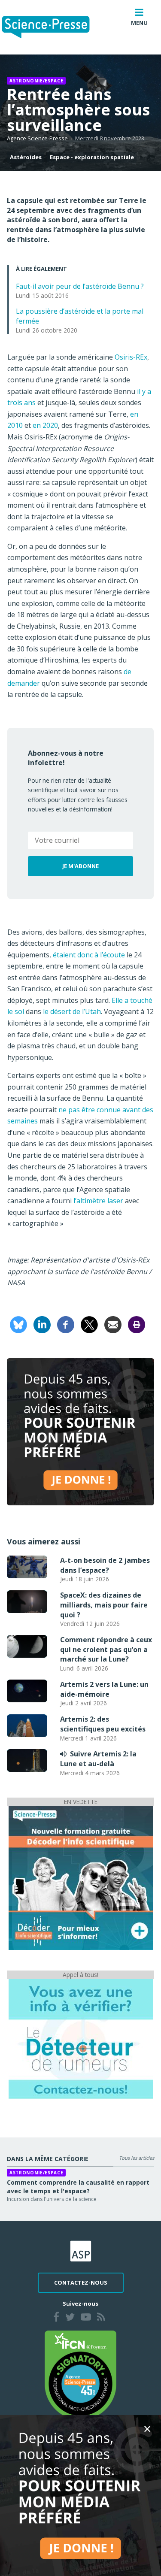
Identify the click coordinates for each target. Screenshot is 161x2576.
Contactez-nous (81, 2282)
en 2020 (45, 425)
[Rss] (101, 2318)
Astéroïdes (26, 157)
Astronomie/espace (36, 81)
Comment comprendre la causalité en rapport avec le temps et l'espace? (78, 2187)
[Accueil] (53, 27)
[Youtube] (86, 2318)
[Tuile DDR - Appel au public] (81, 2038)
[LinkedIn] (42, 1324)
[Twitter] (70, 2318)
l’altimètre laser (98, 1201)
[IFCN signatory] (81, 2374)
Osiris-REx (131, 357)
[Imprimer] (137, 1324)
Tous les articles (137, 2158)
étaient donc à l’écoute (89, 955)
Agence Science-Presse (37, 138)
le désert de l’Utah (72, 1011)
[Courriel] (113, 1324)
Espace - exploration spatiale (92, 157)
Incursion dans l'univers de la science (52, 2199)
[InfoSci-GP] (81, 1877)
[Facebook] (66, 1324)
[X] (89, 1324)
